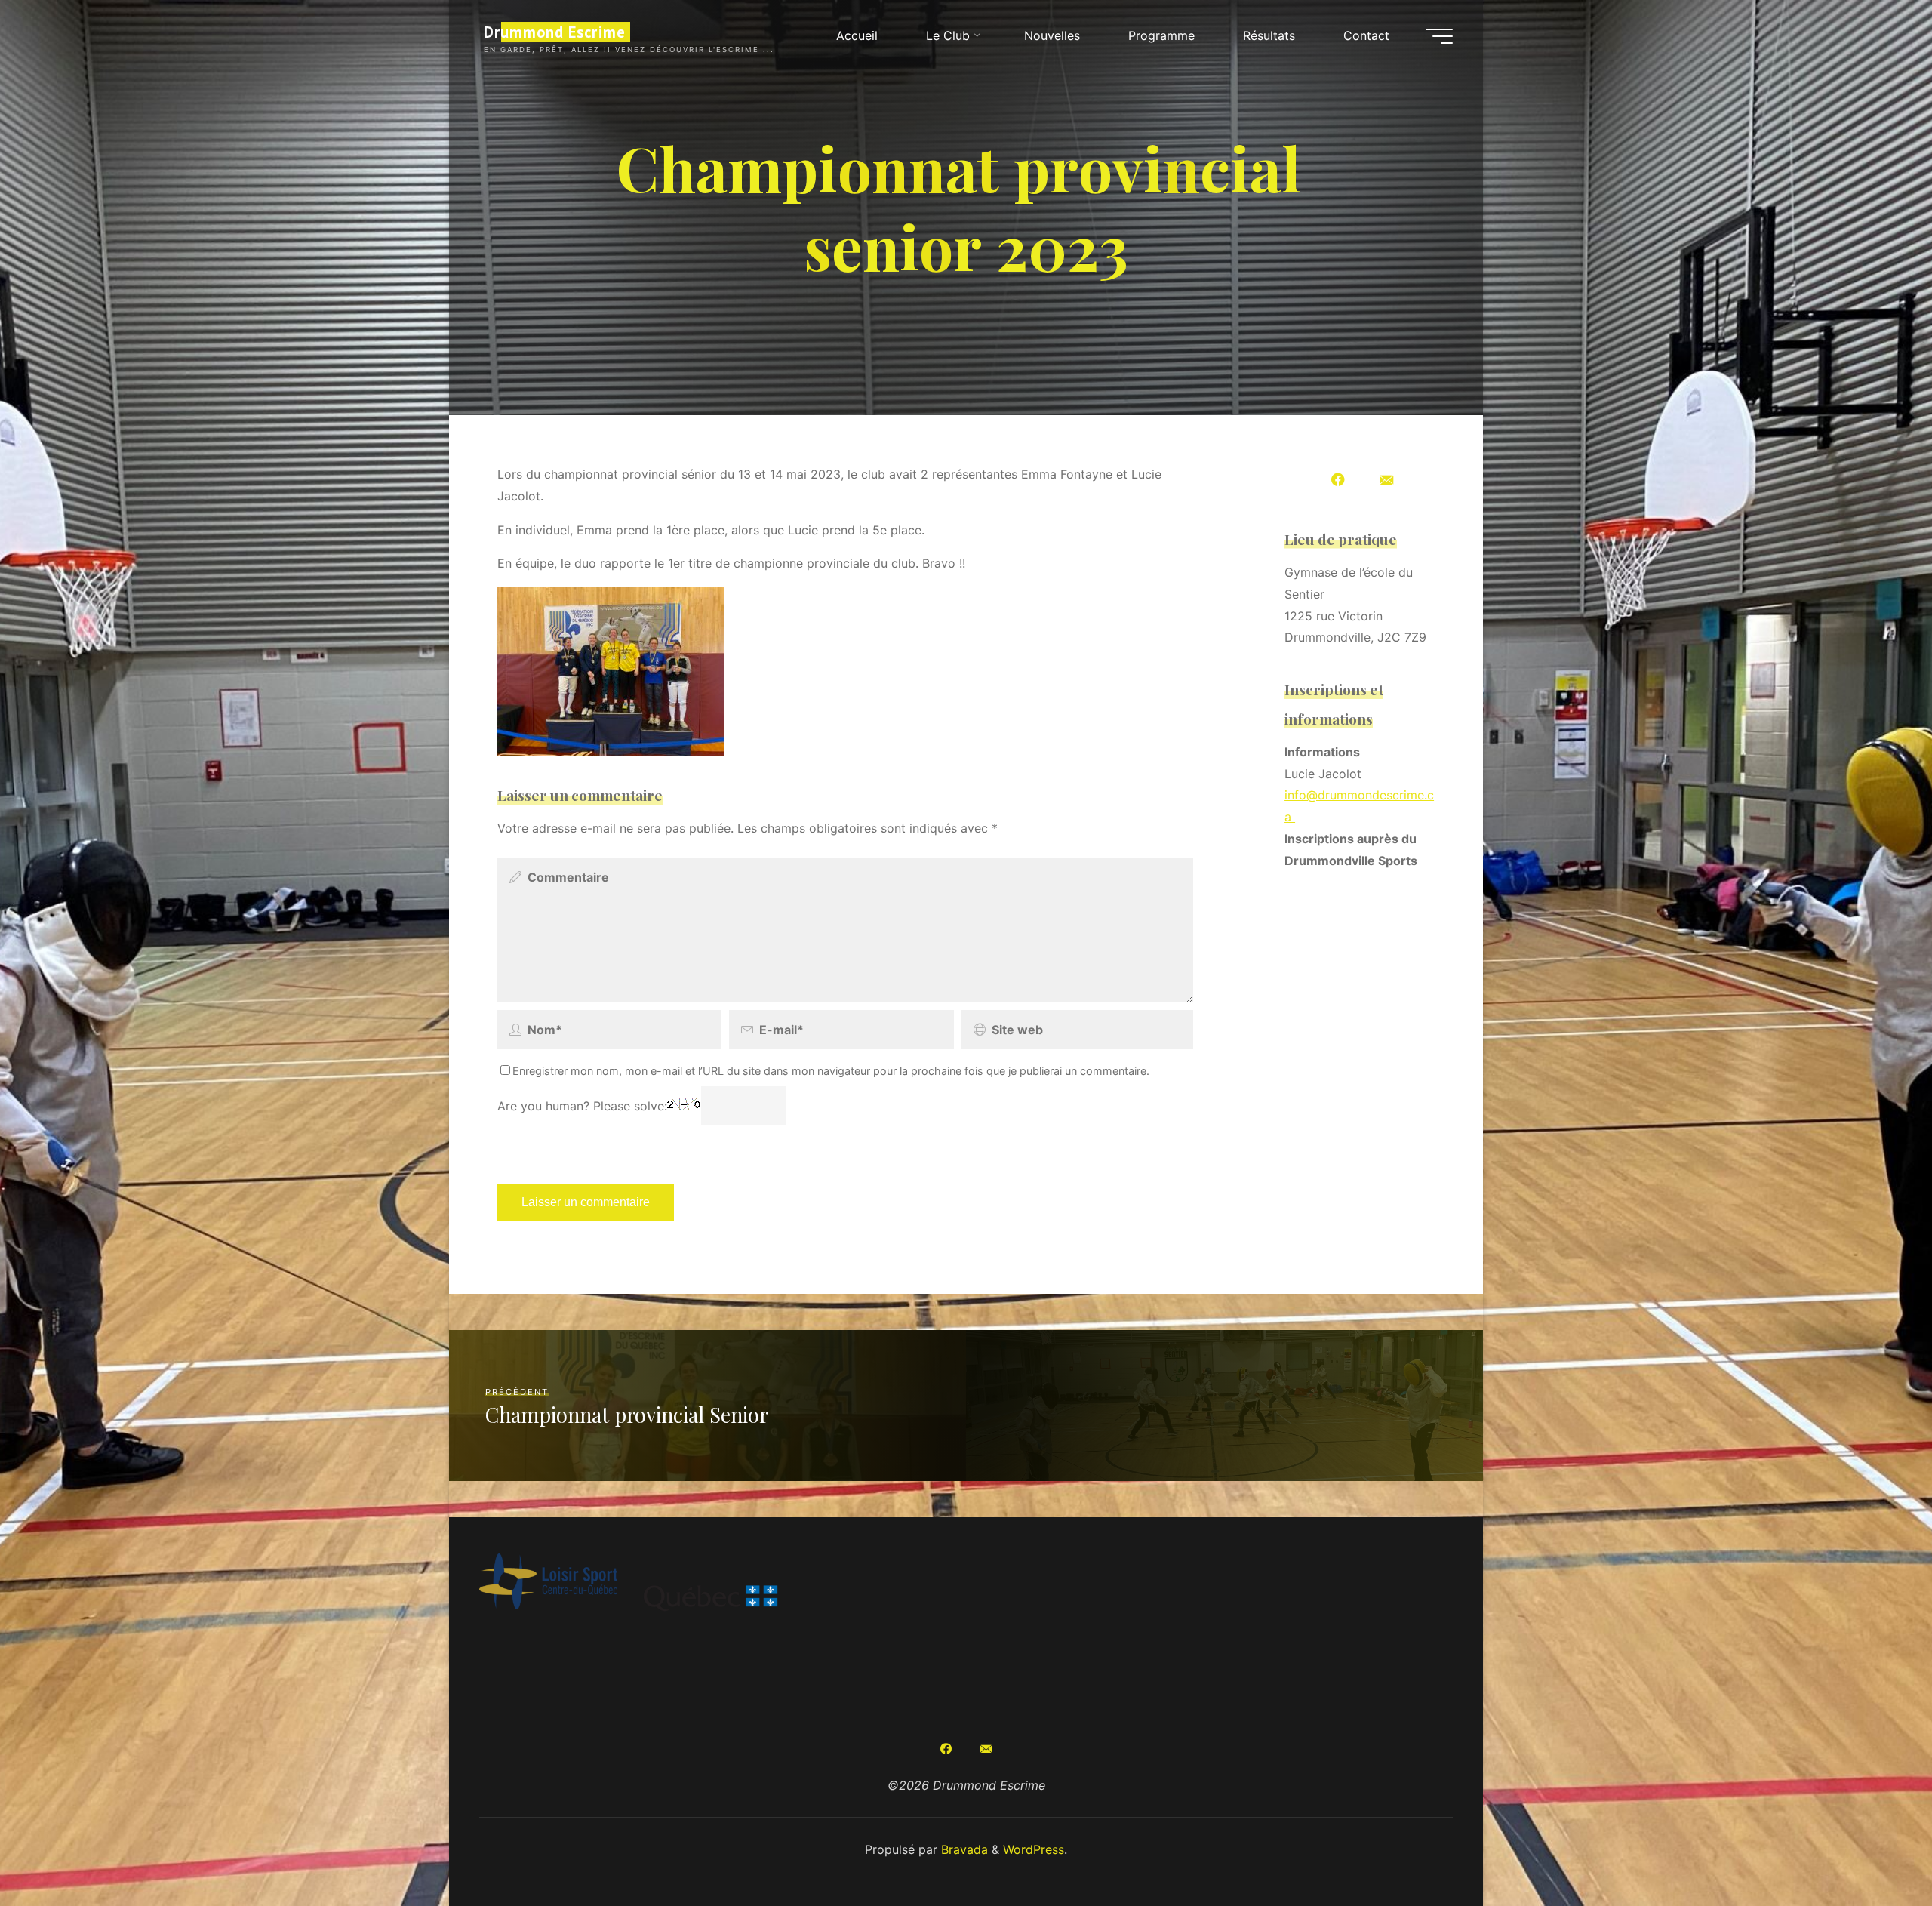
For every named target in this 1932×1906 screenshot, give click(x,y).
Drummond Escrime (555, 32)
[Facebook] (1338, 481)
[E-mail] (1386, 481)
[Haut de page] (1873, 1847)
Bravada (963, 1849)
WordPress (1034, 1849)
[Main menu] (1439, 36)
